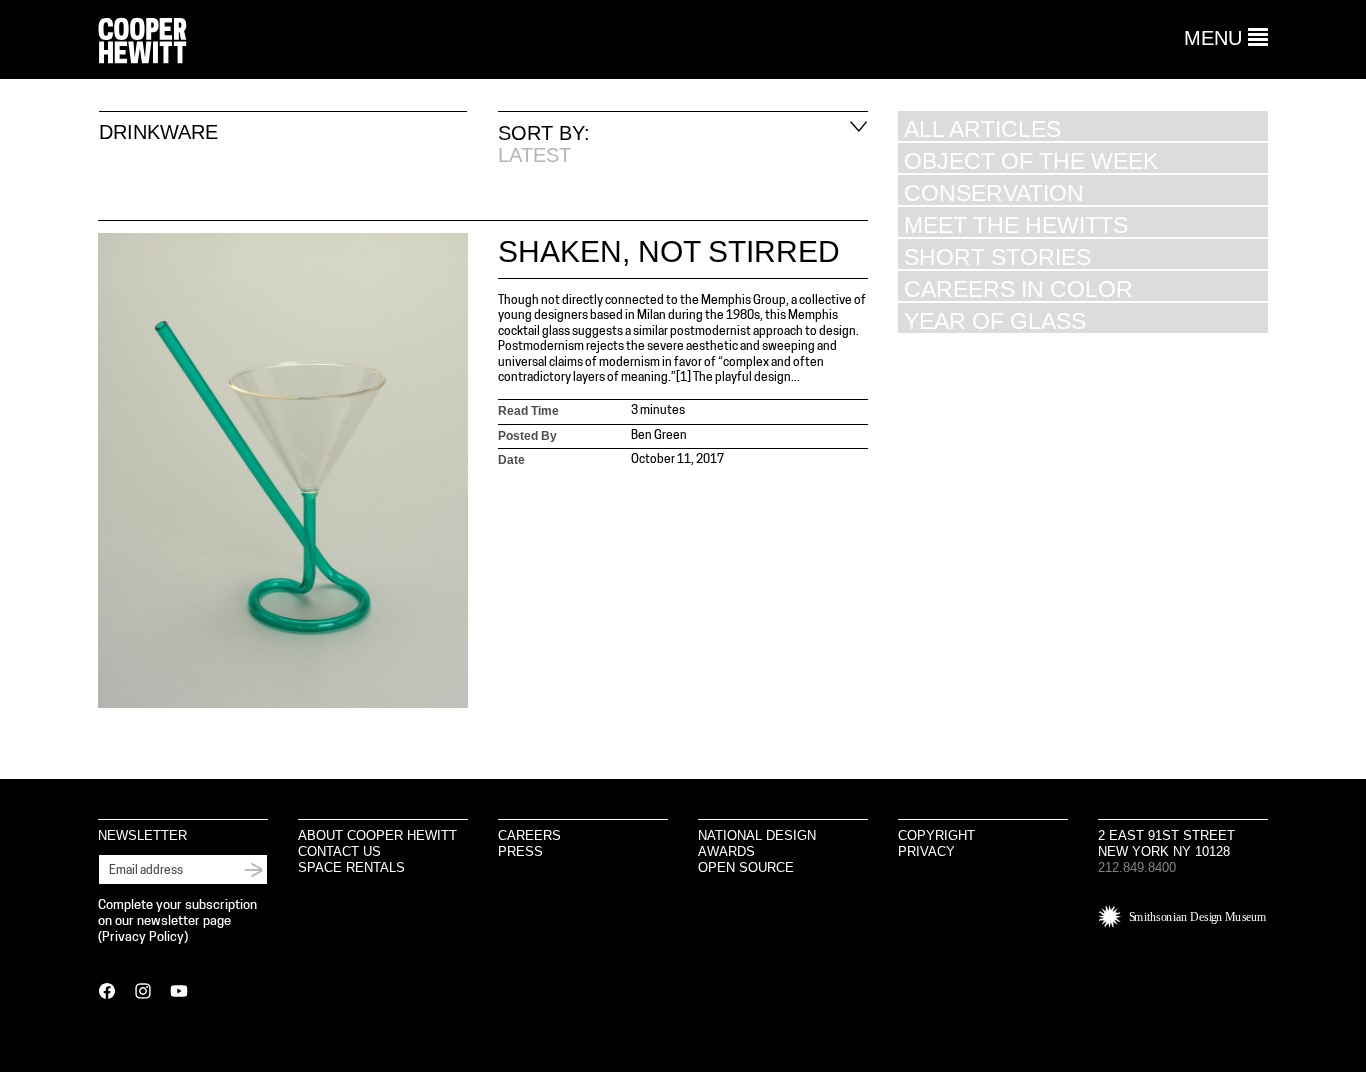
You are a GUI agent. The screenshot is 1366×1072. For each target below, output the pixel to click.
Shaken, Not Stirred (669, 251)
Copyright (936, 835)
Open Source (746, 867)
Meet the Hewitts (1016, 224)
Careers (529, 835)
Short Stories (997, 256)
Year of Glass (995, 320)
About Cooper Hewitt (377, 835)
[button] (1226, 38)
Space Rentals (351, 867)
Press (520, 851)
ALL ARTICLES (982, 128)
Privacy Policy (143, 937)
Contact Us (339, 851)
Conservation (994, 192)
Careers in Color (1018, 288)
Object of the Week (1031, 160)
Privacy (926, 851)
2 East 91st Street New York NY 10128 (1166, 843)
